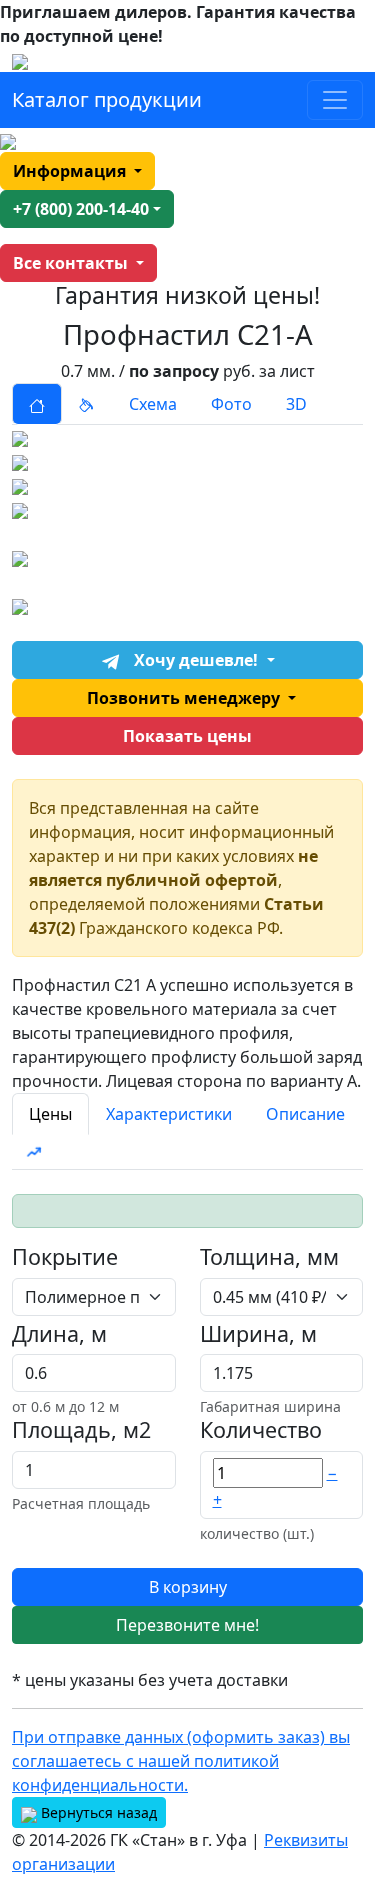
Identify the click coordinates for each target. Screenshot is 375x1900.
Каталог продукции (107, 99)
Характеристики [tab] (169, 1114)
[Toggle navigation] (335, 100)
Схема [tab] (153, 404)
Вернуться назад (97, 1812)
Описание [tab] (305, 1114)
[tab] (37, 404)
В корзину (188, 1587)
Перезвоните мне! (187, 1625)
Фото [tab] (231, 404)
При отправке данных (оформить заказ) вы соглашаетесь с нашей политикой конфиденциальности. (181, 1761)
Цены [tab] (50, 1114)
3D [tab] (296, 404)
